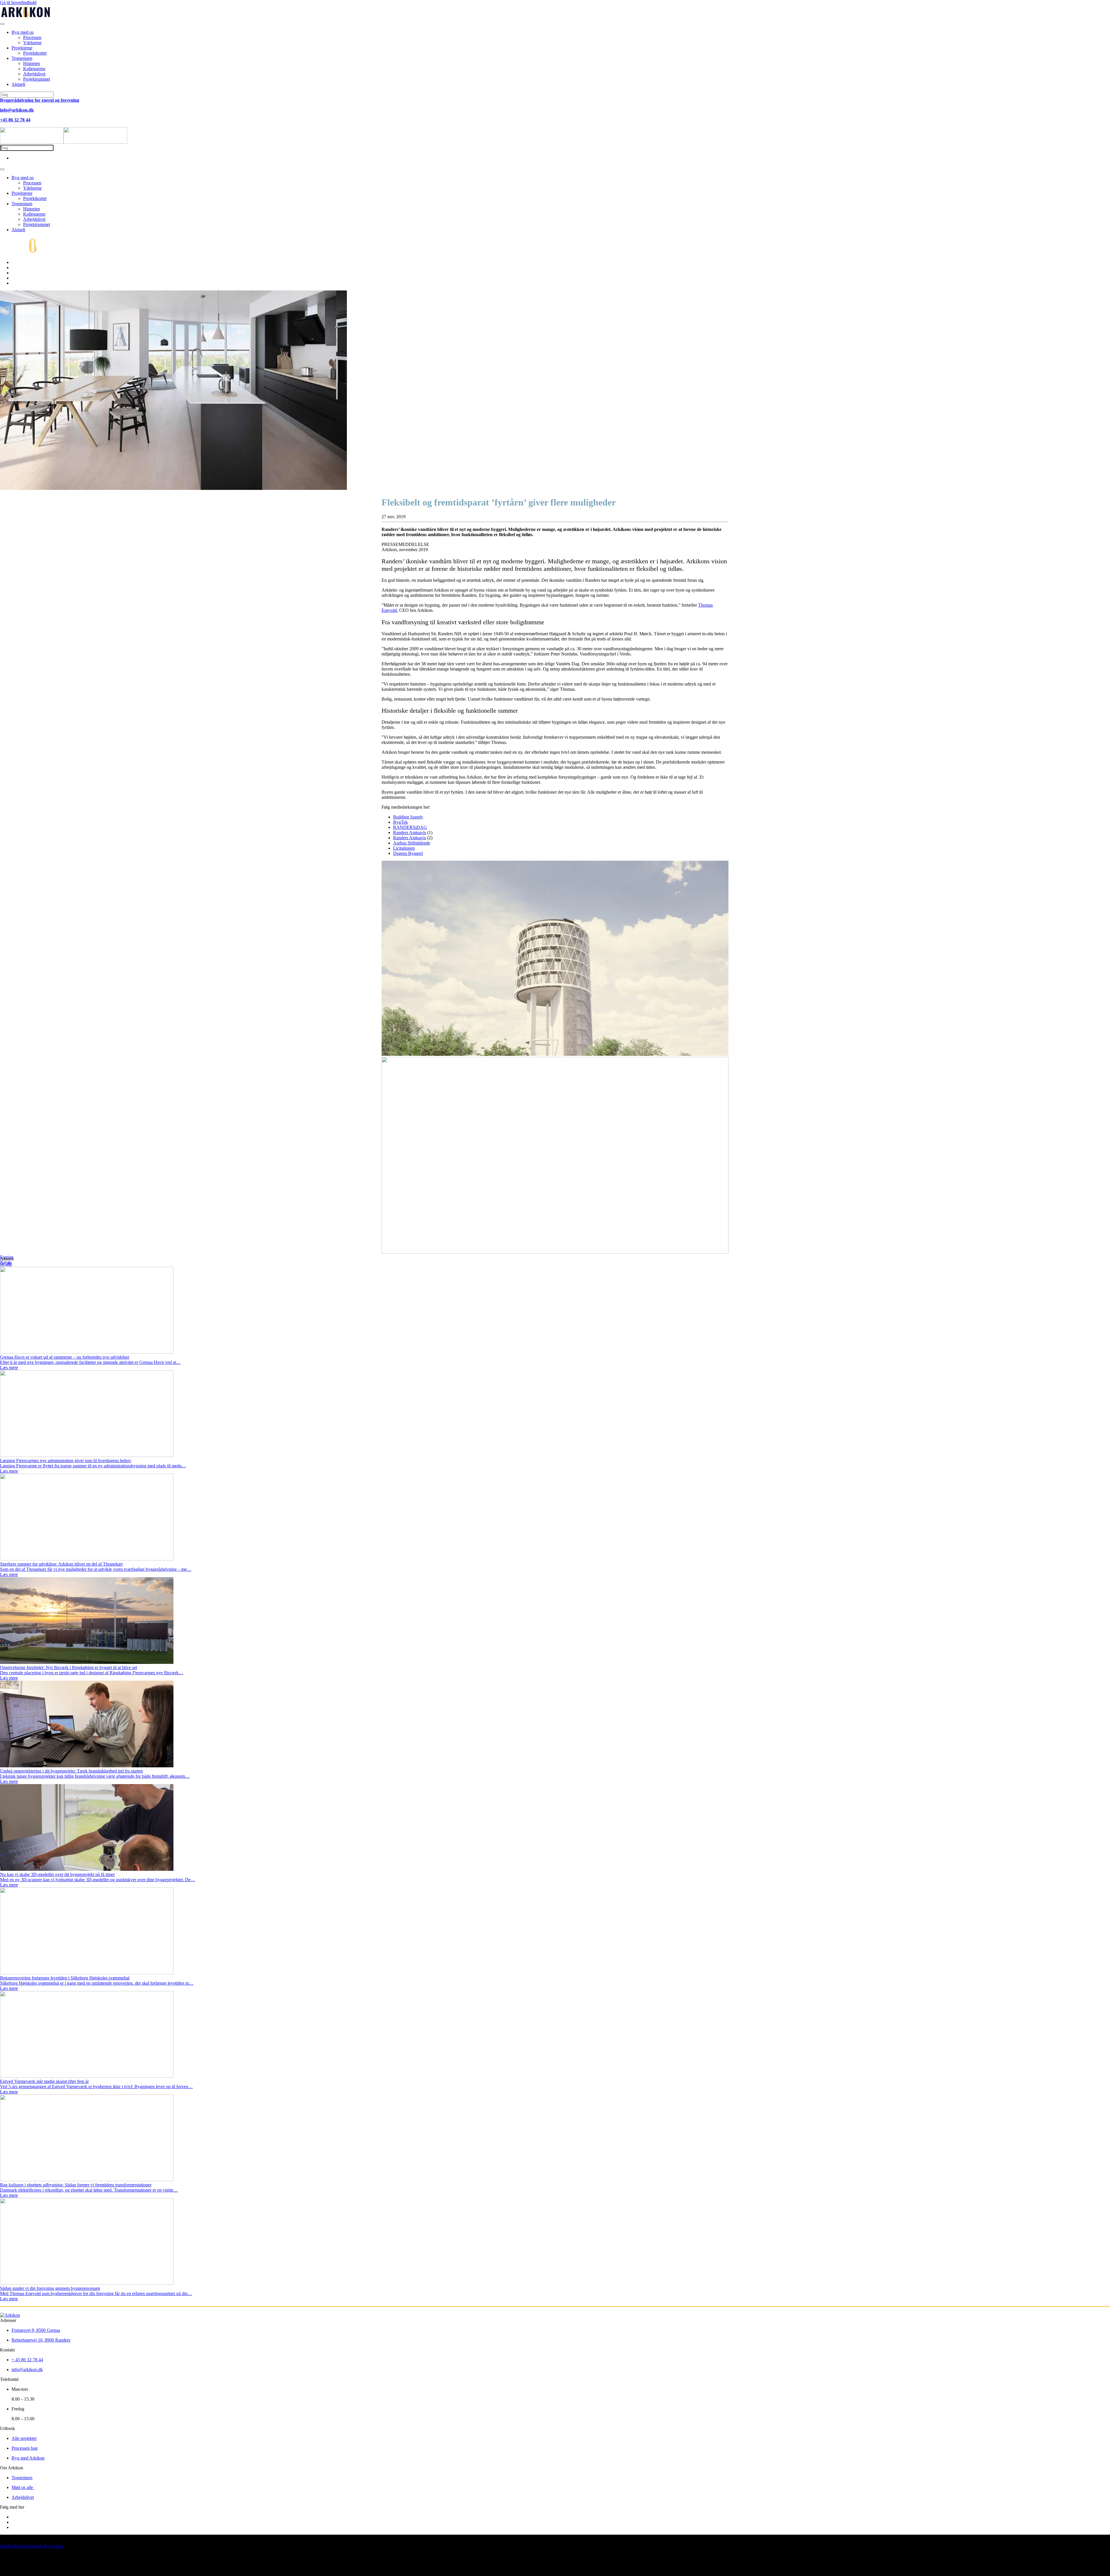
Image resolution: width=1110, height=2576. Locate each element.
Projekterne (22, 48)
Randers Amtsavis (410, 833)
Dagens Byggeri (408, 853)
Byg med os (23, 32)
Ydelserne (32, 43)
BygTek (400, 822)
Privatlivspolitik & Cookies (39, 2546)
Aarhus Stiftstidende (412, 843)
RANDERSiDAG (410, 827)
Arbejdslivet (34, 74)
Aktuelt (18, 84)
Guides (7, 2546)
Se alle (6, 1264)
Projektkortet (35, 53)
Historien (32, 63)
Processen (32, 37)
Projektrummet (37, 79)
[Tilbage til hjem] (26, 17)
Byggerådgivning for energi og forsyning (40, 100)
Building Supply (408, 817)
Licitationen (404, 848)
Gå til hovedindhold (18, 2)
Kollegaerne (34, 69)
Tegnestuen (22, 58)
